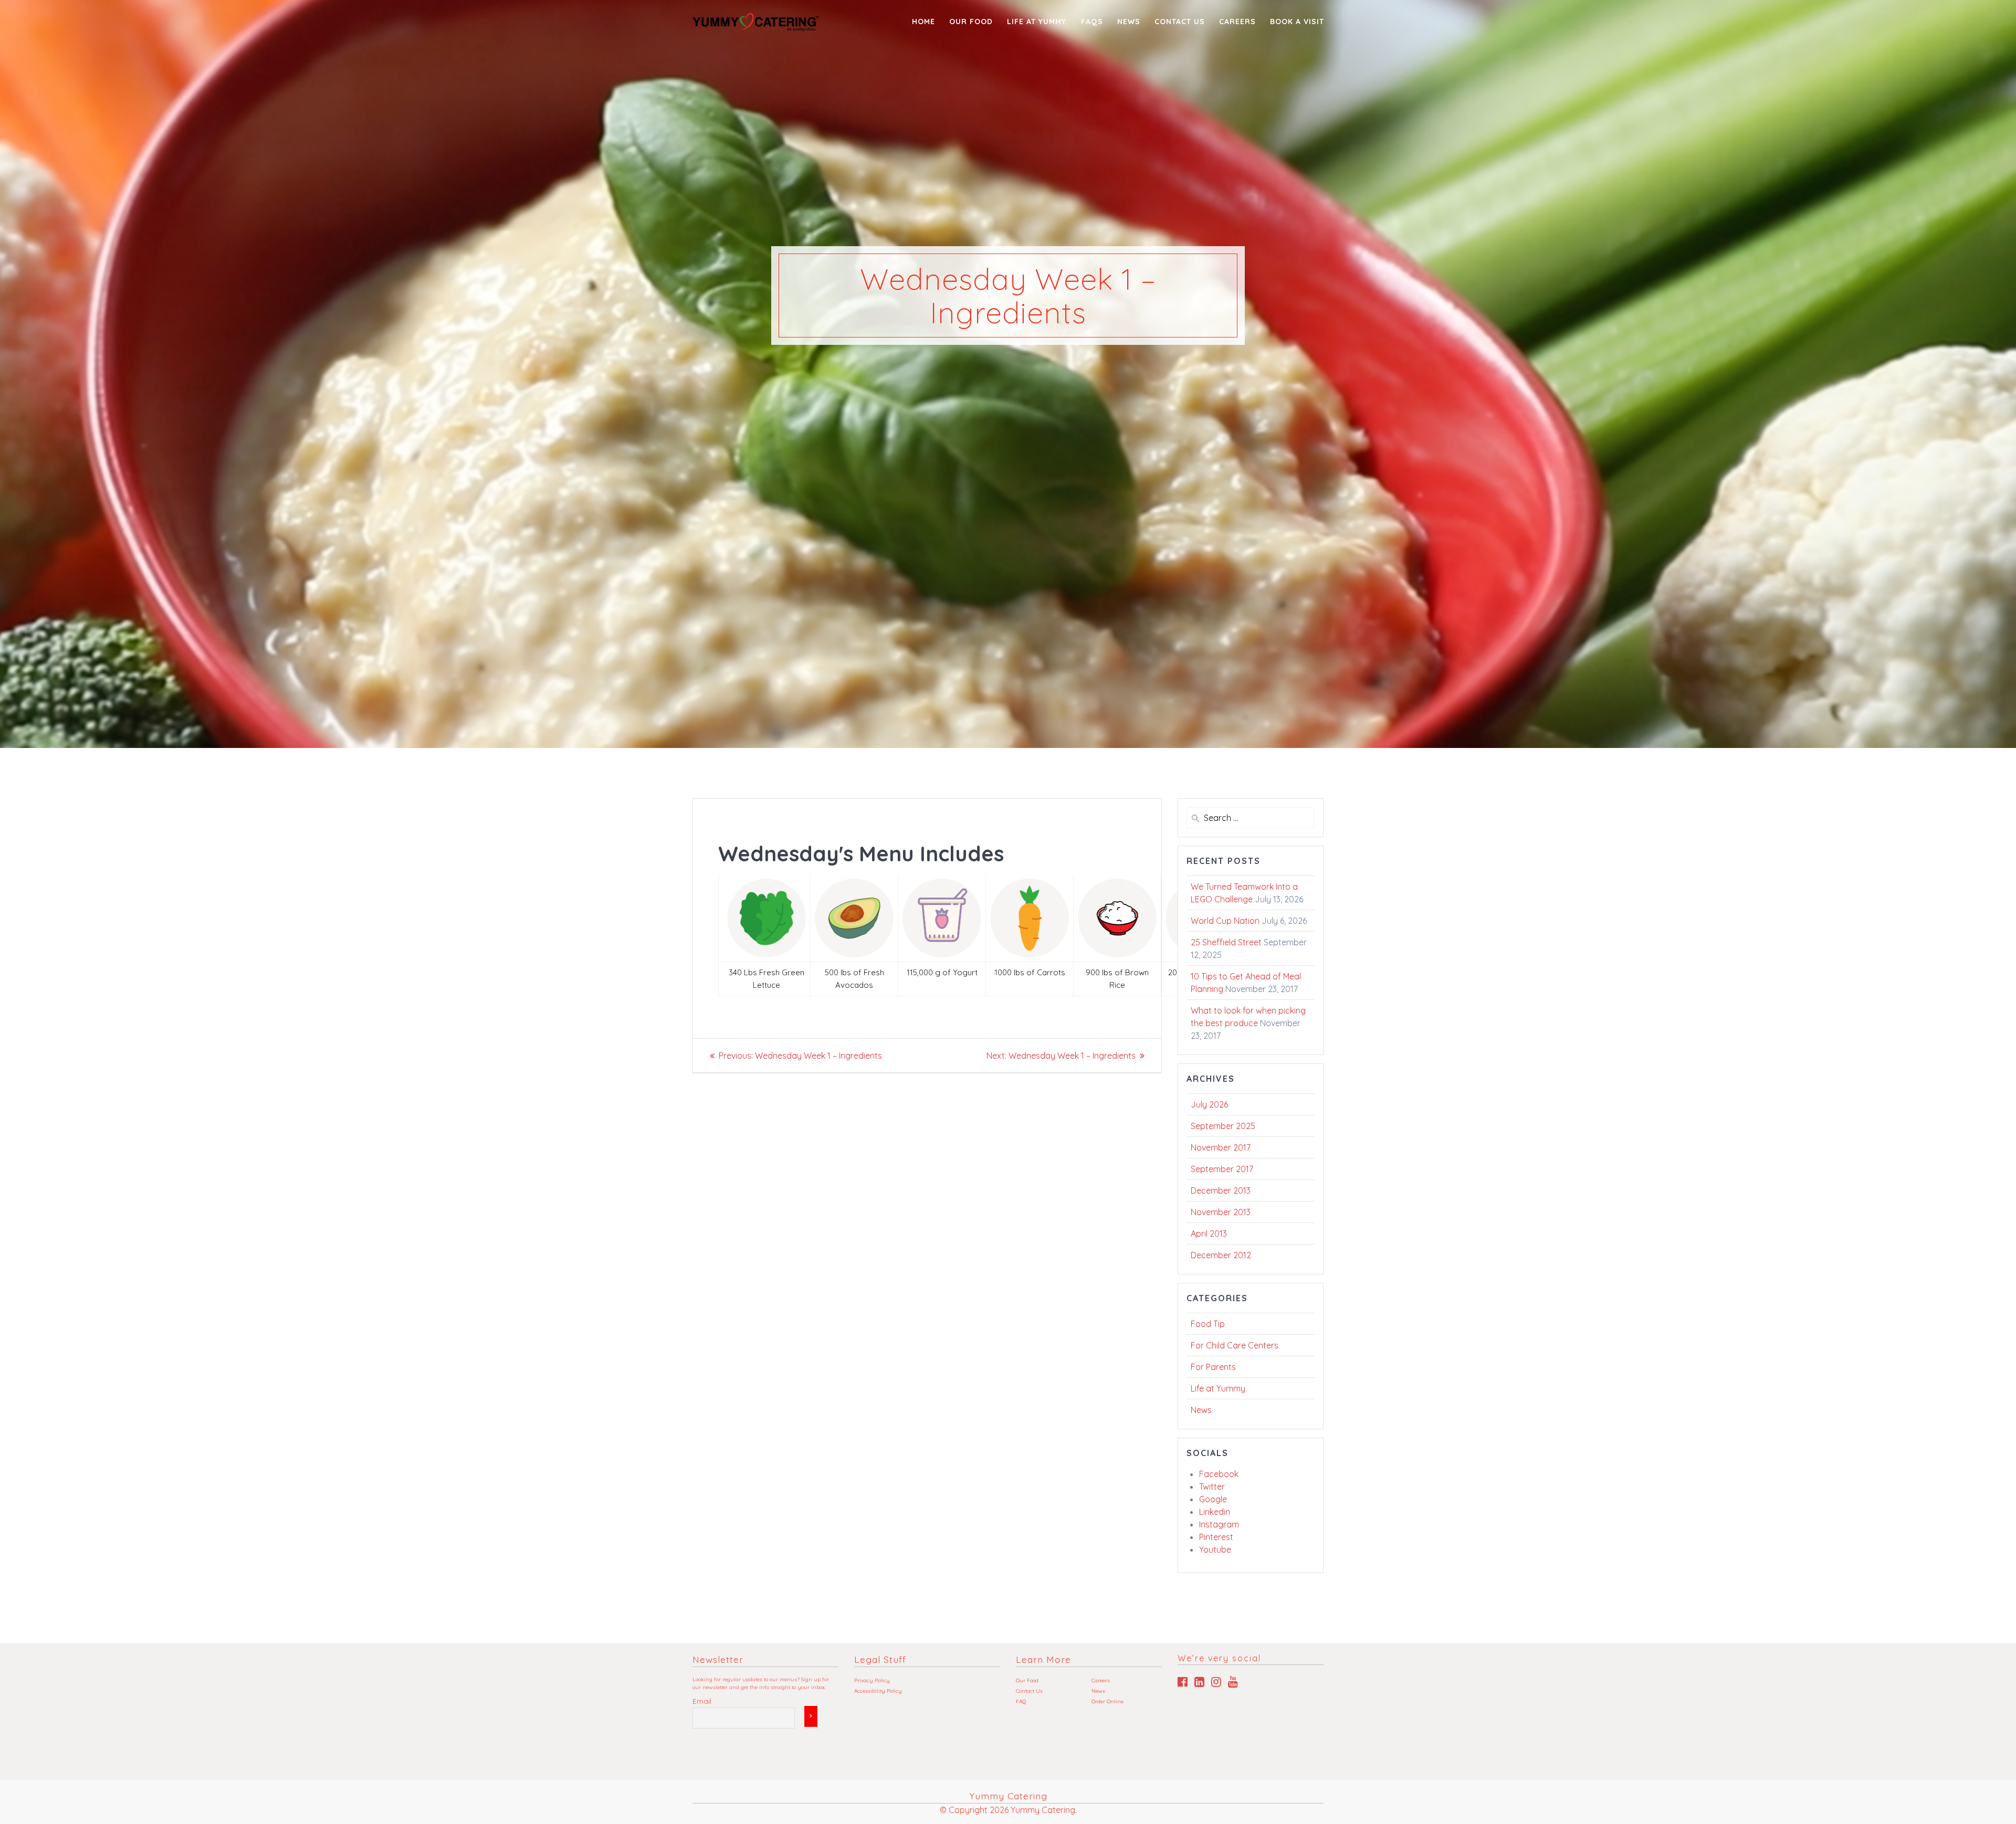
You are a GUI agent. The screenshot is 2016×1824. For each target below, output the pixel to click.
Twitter (1212, 1486)
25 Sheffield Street (1226, 942)
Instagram (1219, 1524)
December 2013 (1221, 1190)
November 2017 (1221, 1147)
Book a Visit (1297, 22)
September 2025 (1223, 1126)
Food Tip (1208, 1324)
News (1129, 22)
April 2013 (1209, 1233)
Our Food (971, 22)
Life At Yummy (1037, 22)
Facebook (1219, 1474)
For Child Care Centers (1235, 1345)
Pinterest (1216, 1537)
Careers (1237, 22)
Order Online (1107, 1701)
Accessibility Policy (878, 1691)
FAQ (1021, 1701)
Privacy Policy (872, 1680)
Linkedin (1215, 1512)
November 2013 (1221, 1212)
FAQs (1092, 22)
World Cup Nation (1225, 921)
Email (702, 1701)
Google (1213, 1499)
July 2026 (1209, 1104)
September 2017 (1222, 1169)
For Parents (1213, 1367)
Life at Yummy (1218, 1388)
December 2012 (1221, 1255)
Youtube (1215, 1549)
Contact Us (1180, 22)
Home (923, 22)
